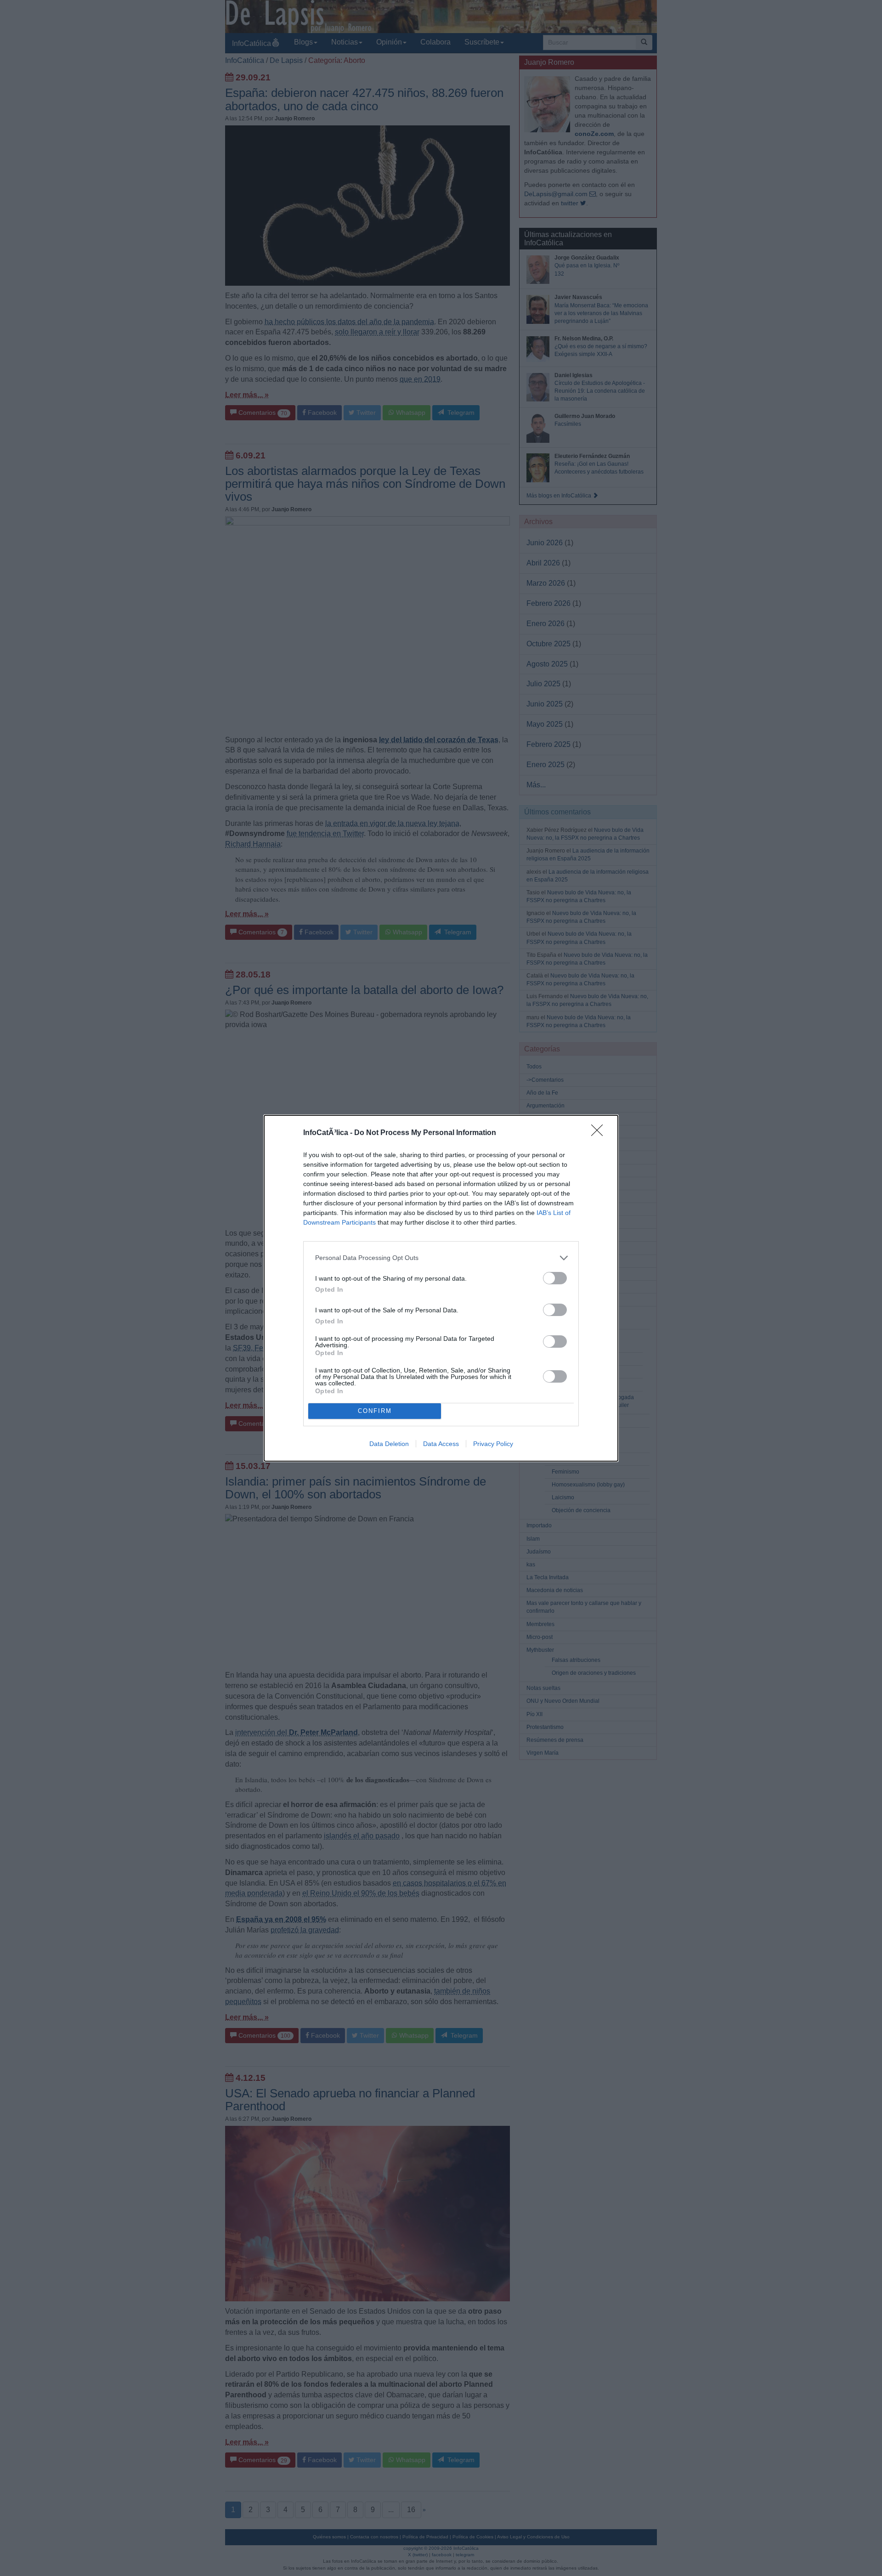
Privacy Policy (493, 1444)
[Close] (600, 1133)
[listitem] (441, 1258)
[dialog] (441, 1288)
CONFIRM (375, 1411)
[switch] (555, 1278)
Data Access (441, 1444)
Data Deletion (389, 1444)
